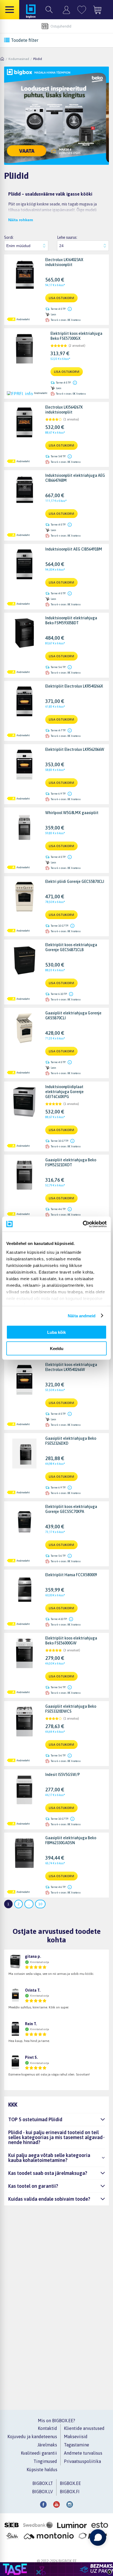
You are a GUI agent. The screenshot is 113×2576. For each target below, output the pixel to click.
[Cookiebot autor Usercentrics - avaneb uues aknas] (83, 1224)
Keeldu (57, 1348)
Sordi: (9, 237)
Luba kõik (56, 1332)
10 (40, 1904)
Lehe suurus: (67, 237)
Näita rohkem (21, 220)
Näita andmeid (82, 1316)
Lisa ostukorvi (61, 298)
